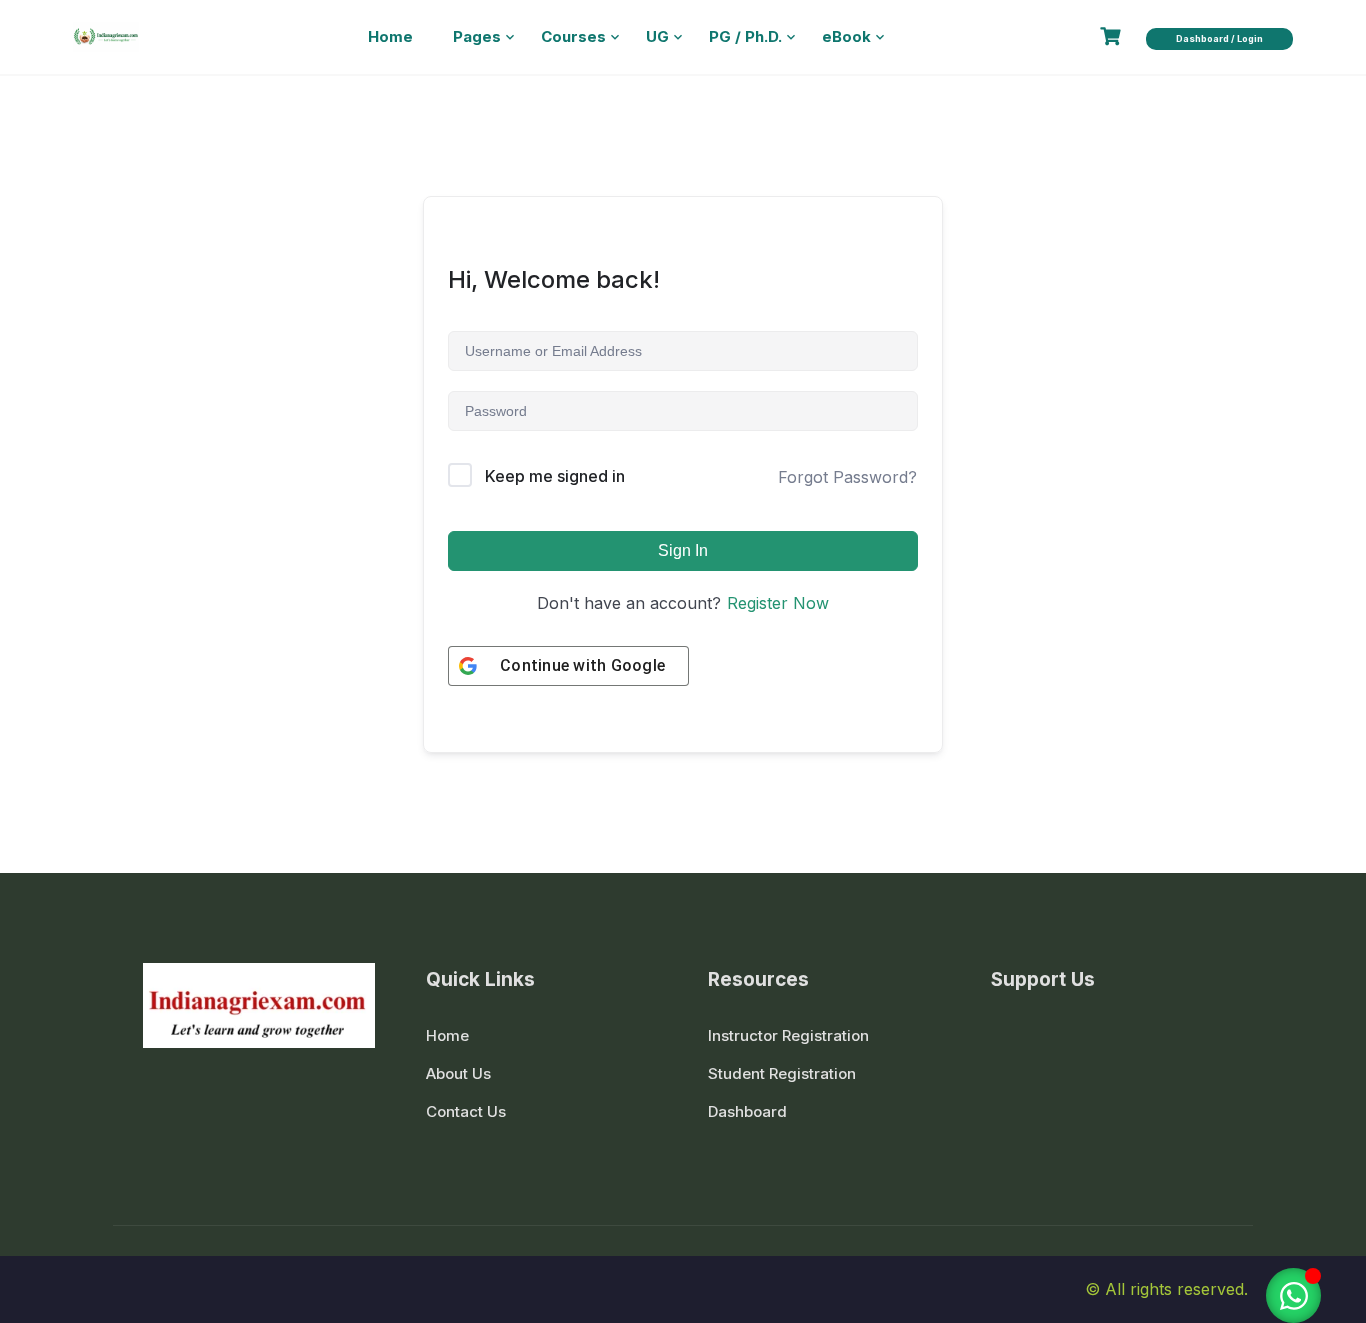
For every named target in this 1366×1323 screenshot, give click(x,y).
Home (390, 36)
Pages (477, 36)
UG (657, 36)
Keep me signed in (555, 476)
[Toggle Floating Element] (1293, 1295)
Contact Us (466, 1111)
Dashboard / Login (1219, 38)
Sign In (683, 550)
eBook (846, 36)
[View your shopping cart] (1113, 36)
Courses (573, 36)
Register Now (778, 603)
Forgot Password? (847, 477)
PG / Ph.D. (745, 36)
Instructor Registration (788, 1035)
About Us (458, 1073)
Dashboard (747, 1111)
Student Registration (782, 1073)
